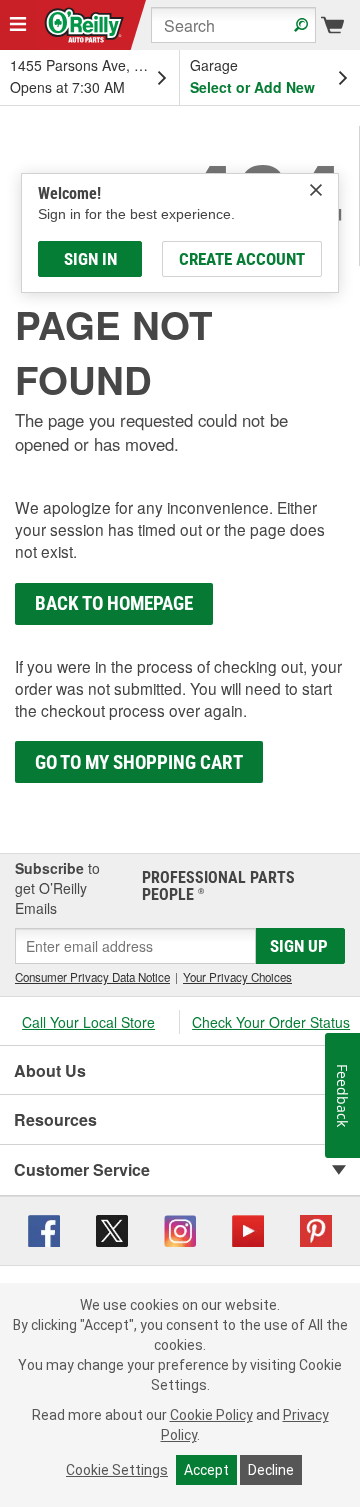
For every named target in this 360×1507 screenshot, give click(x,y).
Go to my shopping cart (139, 762)
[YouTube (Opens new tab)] (248, 1228)
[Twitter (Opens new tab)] (112, 1228)
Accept (206, 1470)
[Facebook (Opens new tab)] (44, 1228)
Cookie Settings (117, 1470)
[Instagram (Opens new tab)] (180, 1228)
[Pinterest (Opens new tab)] (316, 1228)
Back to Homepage (114, 603)
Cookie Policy (211, 1415)
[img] (316, 190)
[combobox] (233, 25)
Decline (271, 1470)
